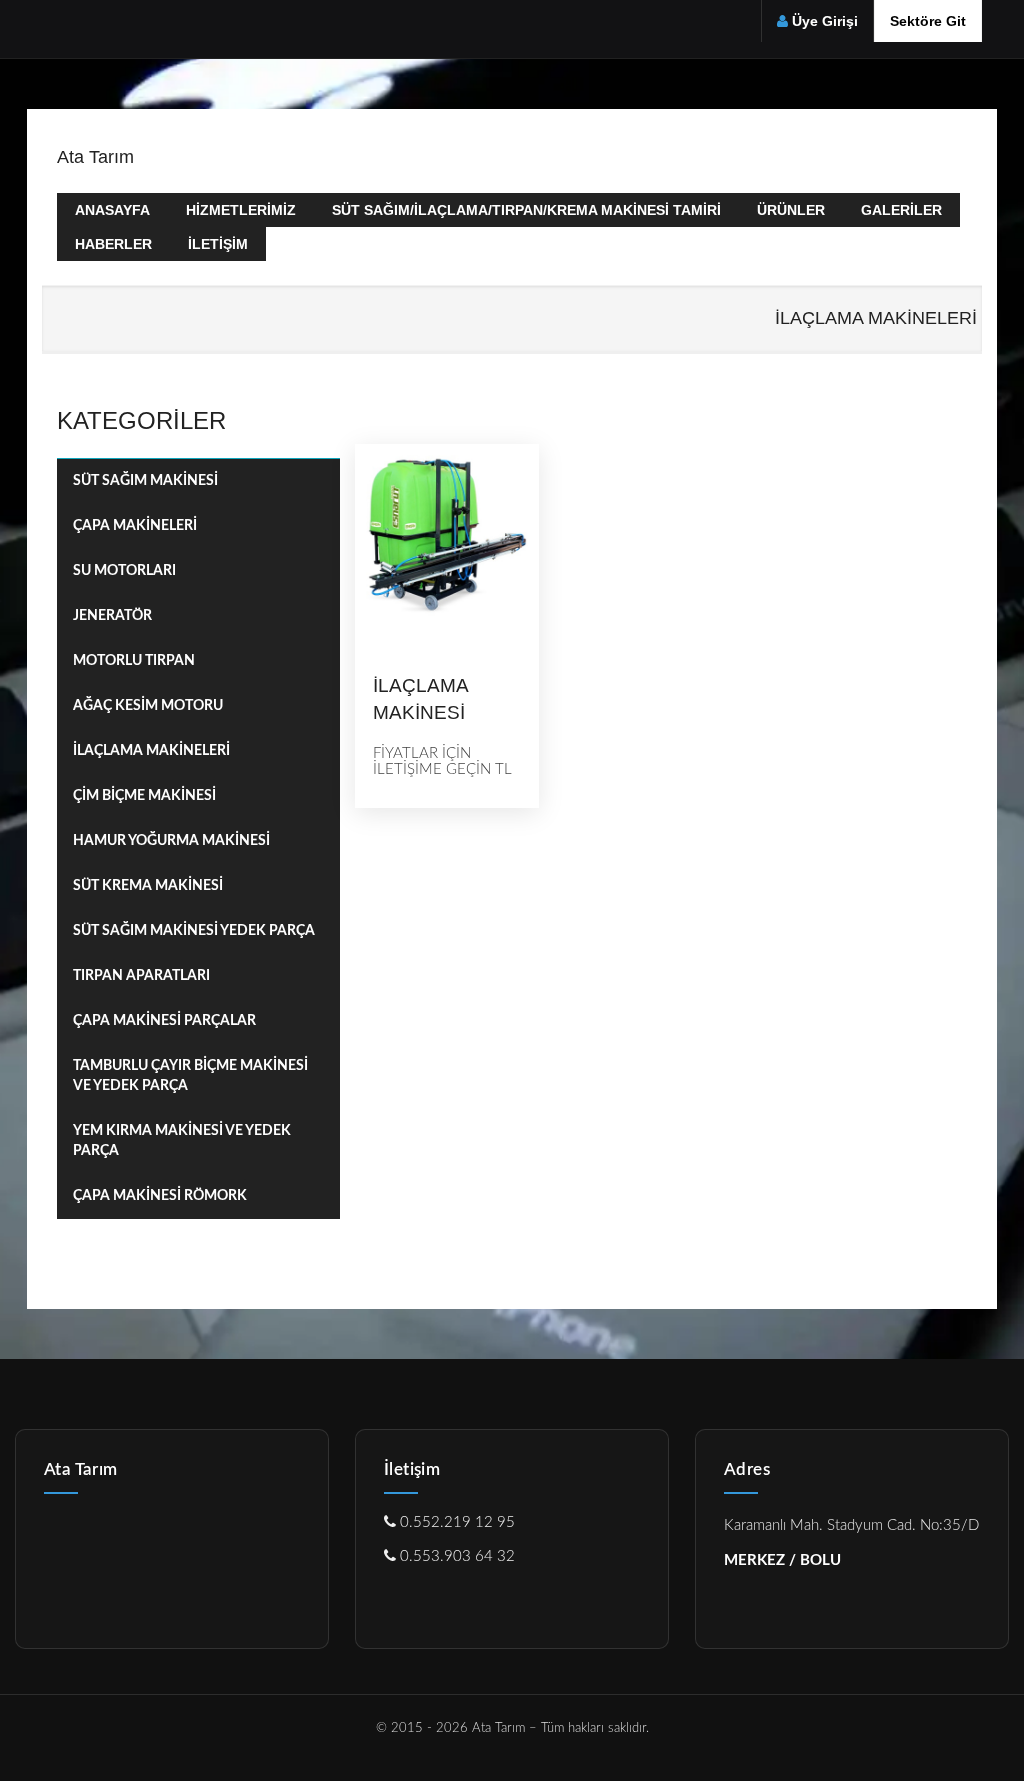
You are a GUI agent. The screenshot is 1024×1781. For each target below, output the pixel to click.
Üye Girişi (825, 21)
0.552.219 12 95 (455, 1522)
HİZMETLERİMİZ (241, 210)
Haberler (113, 244)
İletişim (218, 244)
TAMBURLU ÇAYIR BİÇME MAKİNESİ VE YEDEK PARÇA (190, 1076)
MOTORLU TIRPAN (134, 661)
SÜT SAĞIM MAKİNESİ (145, 481)
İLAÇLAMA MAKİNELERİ (151, 751)
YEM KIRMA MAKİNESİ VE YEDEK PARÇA (182, 1141)
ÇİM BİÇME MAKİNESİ (144, 796)
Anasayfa (112, 210)
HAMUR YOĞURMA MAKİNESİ (171, 841)
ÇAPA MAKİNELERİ (135, 526)
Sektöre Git (928, 21)
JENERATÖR (112, 616)
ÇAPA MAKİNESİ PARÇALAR (164, 1021)
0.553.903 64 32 (455, 1556)
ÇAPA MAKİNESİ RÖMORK (160, 1196)
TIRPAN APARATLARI (141, 976)
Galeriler (901, 210)
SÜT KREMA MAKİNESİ (148, 886)
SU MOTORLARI (124, 571)
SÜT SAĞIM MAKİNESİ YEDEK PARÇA (194, 931)
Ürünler (791, 210)
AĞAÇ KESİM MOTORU (148, 706)
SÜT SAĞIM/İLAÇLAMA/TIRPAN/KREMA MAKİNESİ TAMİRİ (526, 210)
